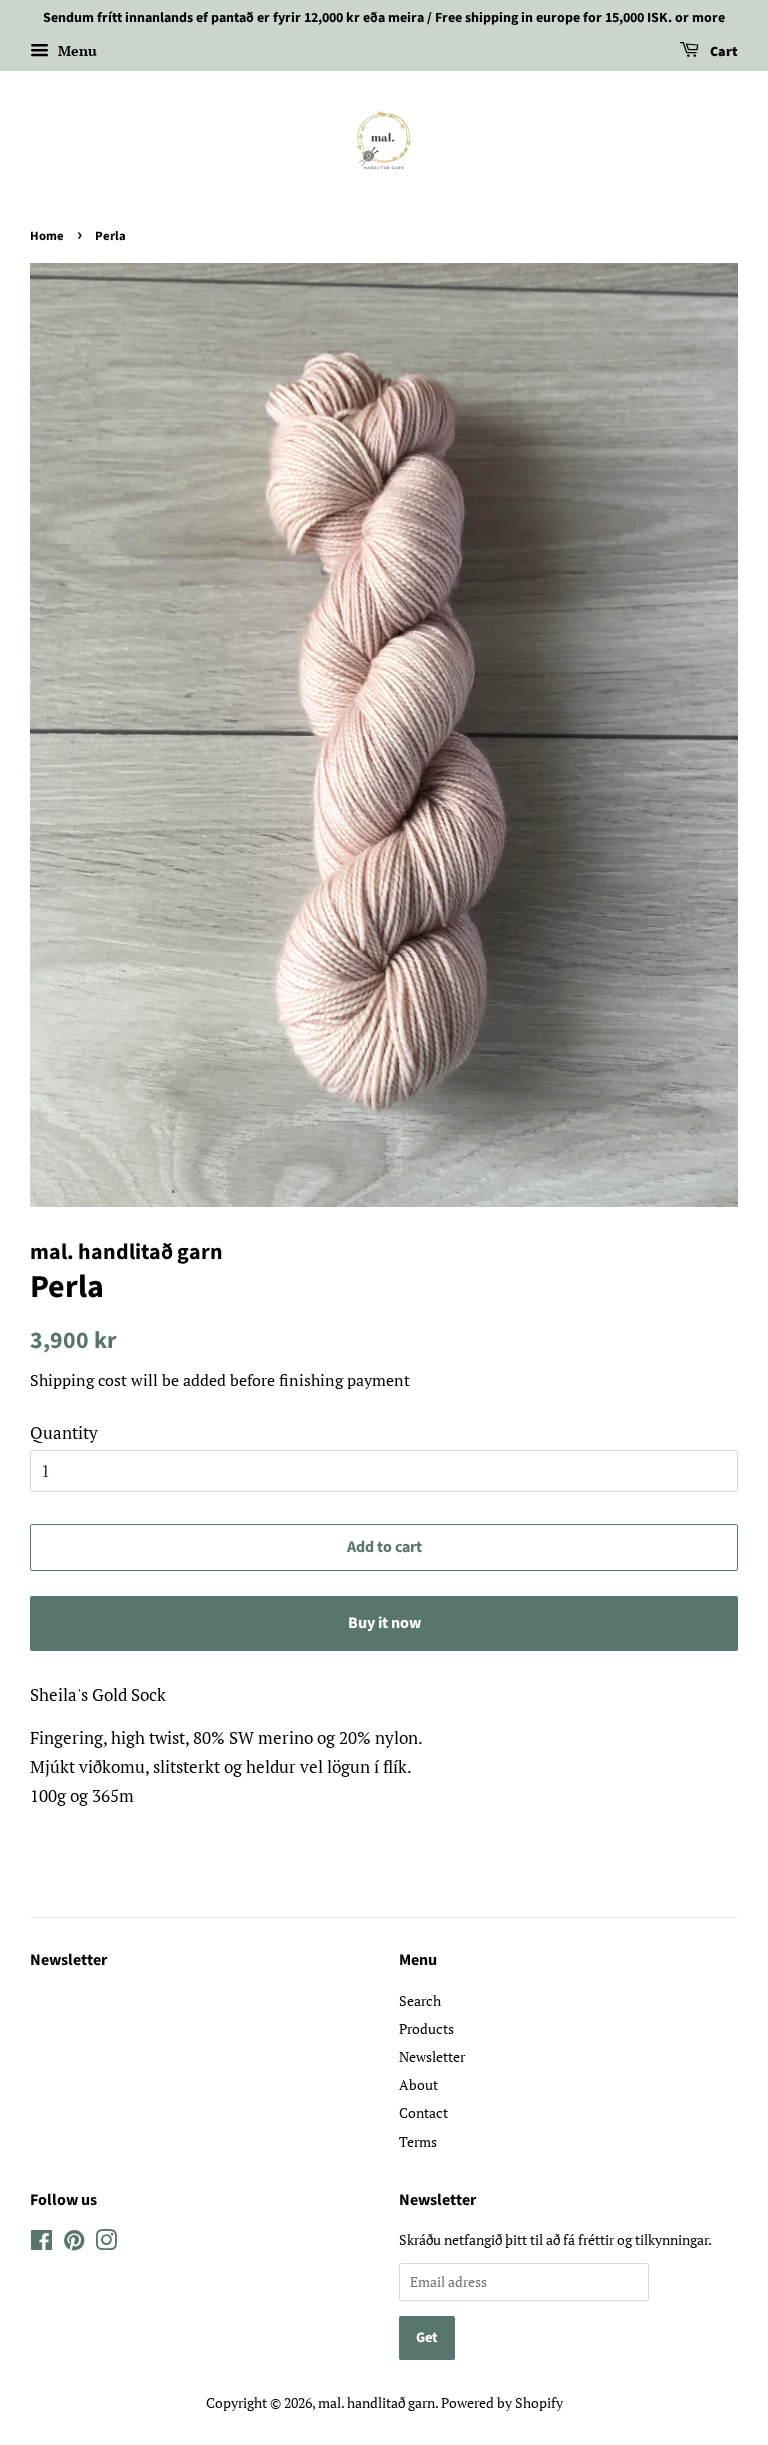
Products (426, 2028)
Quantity (64, 1432)
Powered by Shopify (502, 2402)
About (418, 2084)
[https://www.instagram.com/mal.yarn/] (41, 2243)
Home (47, 236)
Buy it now (384, 1623)
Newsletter (68, 1960)
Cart (722, 52)
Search (420, 2000)
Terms (418, 2141)
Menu (75, 50)
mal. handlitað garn (376, 2402)
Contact (423, 2112)
